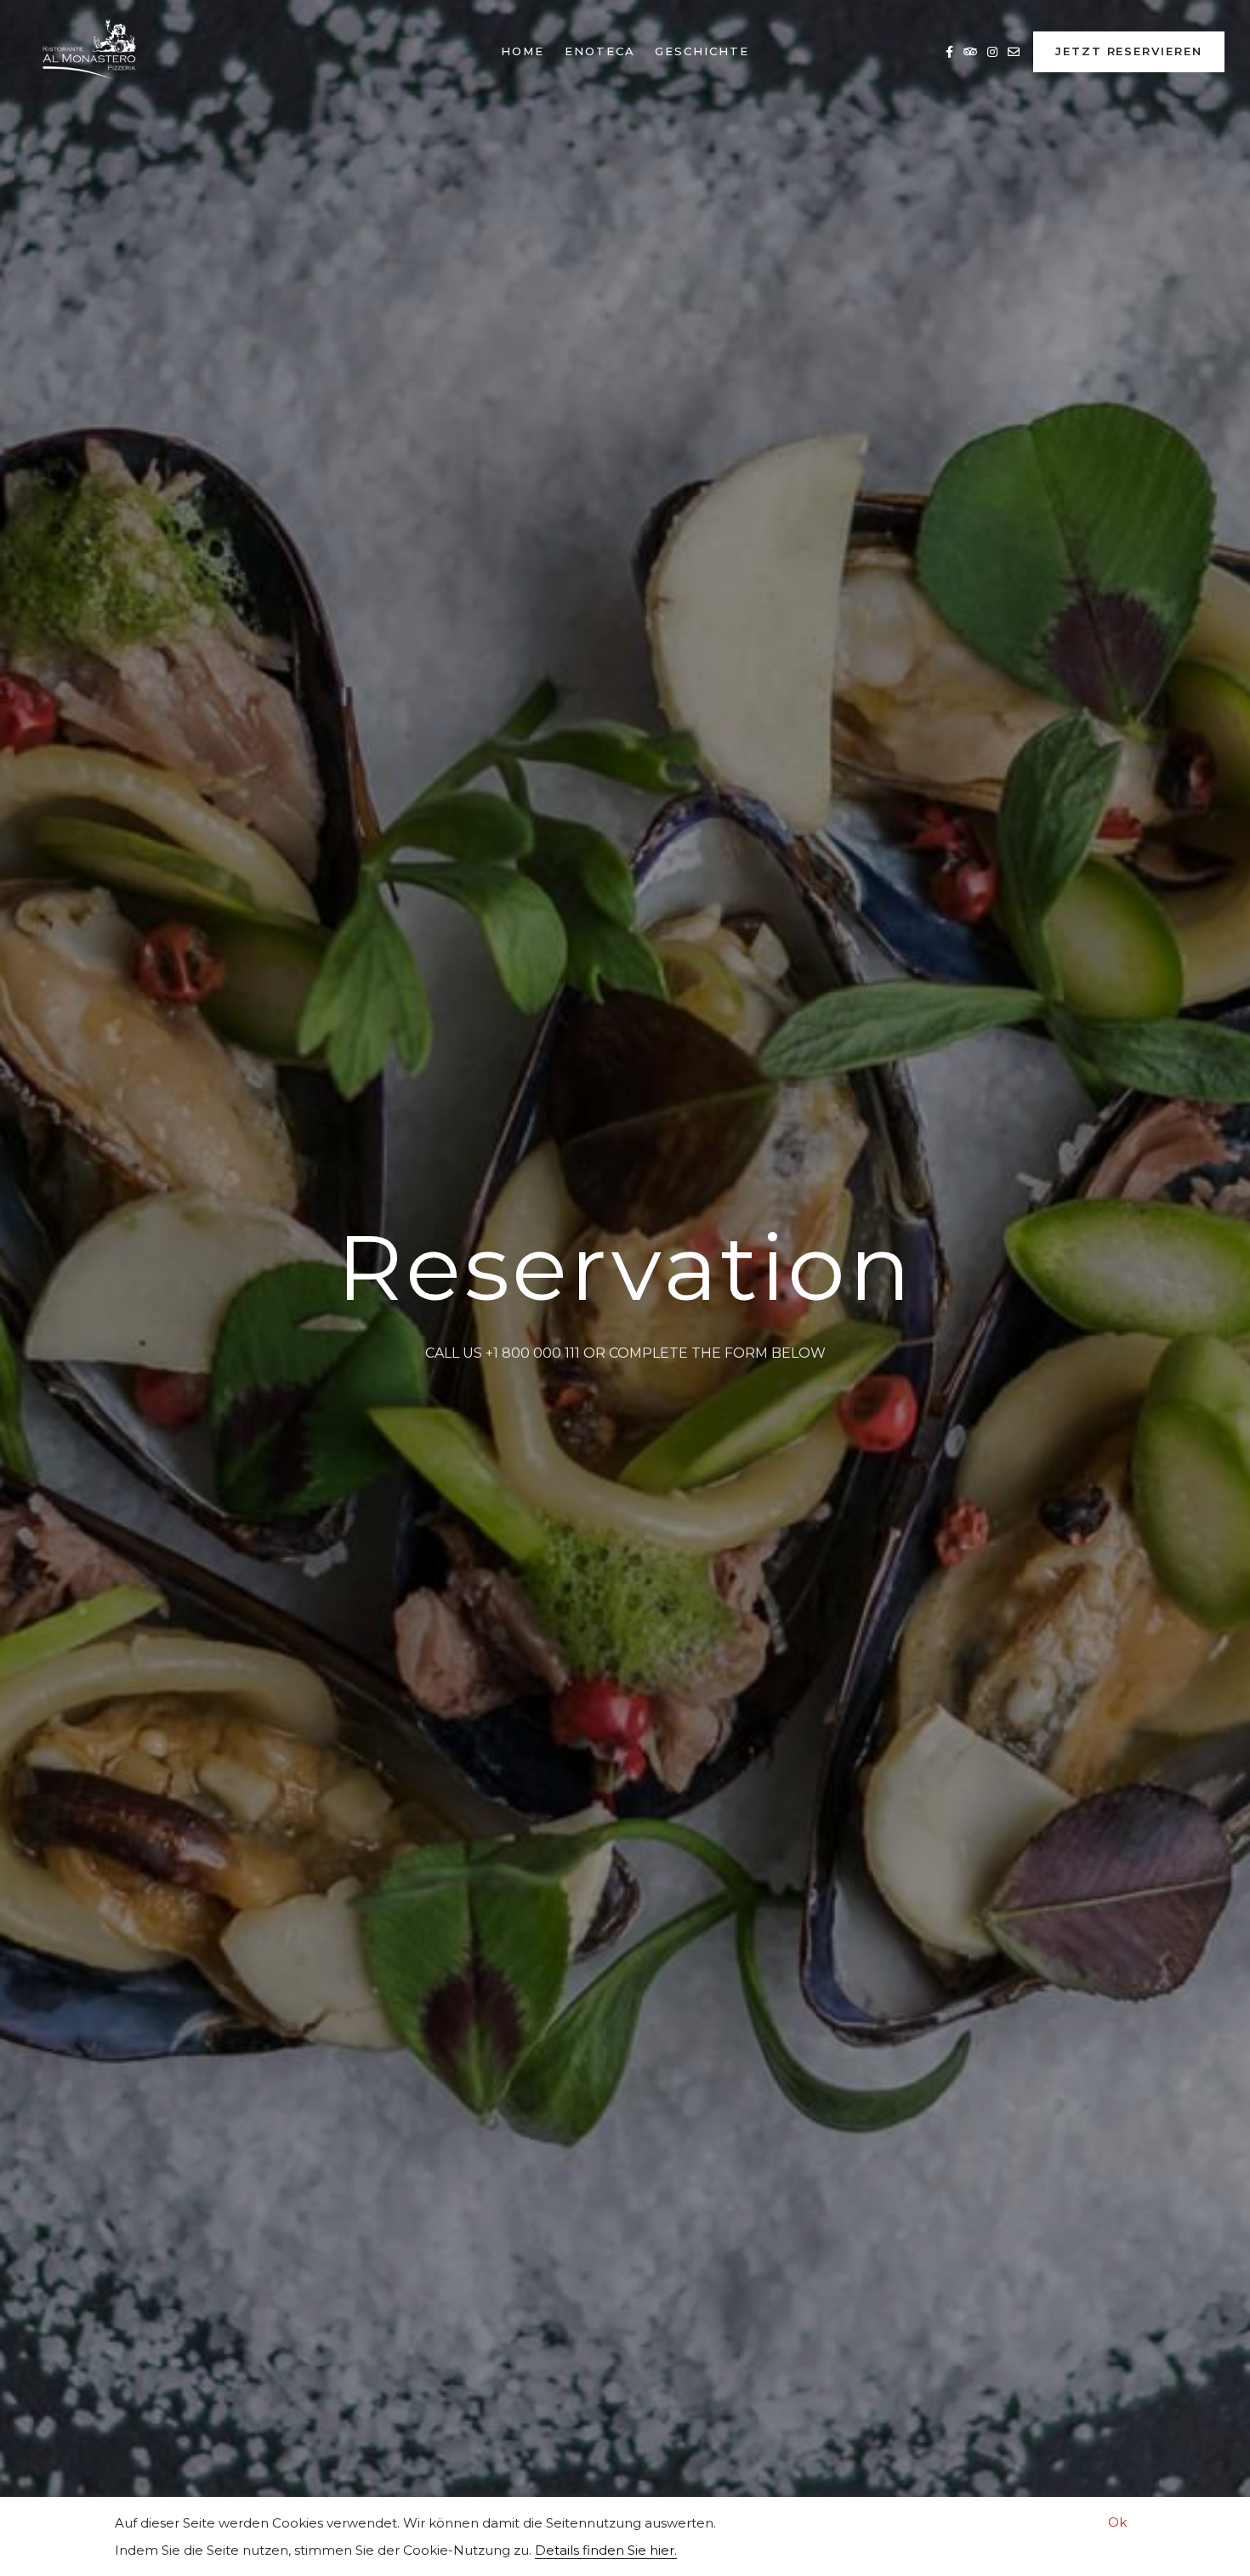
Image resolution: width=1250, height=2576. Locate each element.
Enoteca (600, 51)
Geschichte (702, 51)
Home (523, 51)
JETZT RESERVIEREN (1129, 51)
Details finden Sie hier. (606, 2550)
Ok (1117, 2522)
